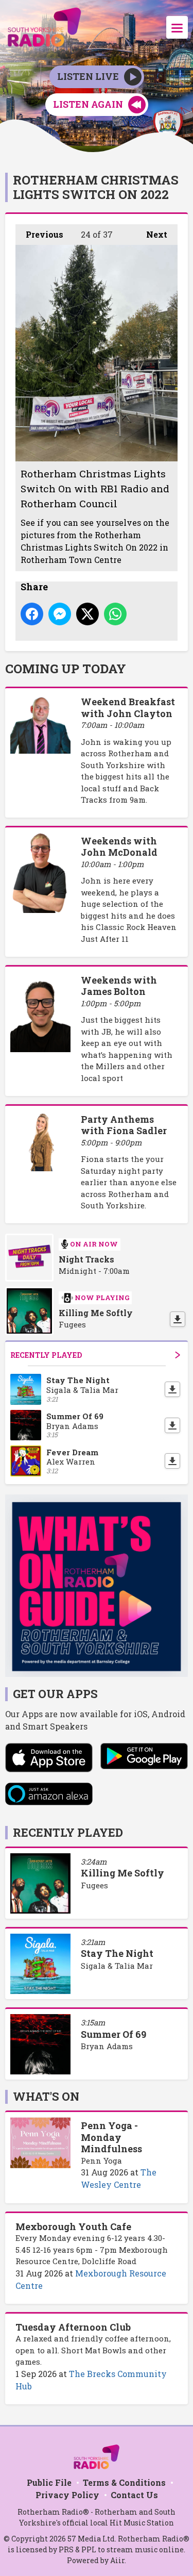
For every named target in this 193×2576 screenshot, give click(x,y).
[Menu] (177, 27)
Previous (39, 234)
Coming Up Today (66, 669)
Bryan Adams (107, 2046)
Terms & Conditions (124, 2482)
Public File (49, 2482)
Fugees (94, 1885)
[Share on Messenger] (60, 614)
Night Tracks (86, 1259)
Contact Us (134, 2495)
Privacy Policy (67, 2495)
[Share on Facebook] (32, 614)
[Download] (178, 1319)
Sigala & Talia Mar (117, 1966)
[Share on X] (87, 614)
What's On (46, 2096)
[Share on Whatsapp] (115, 614)
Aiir (117, 2560)
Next (152, 234)
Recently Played (46, 1355)
